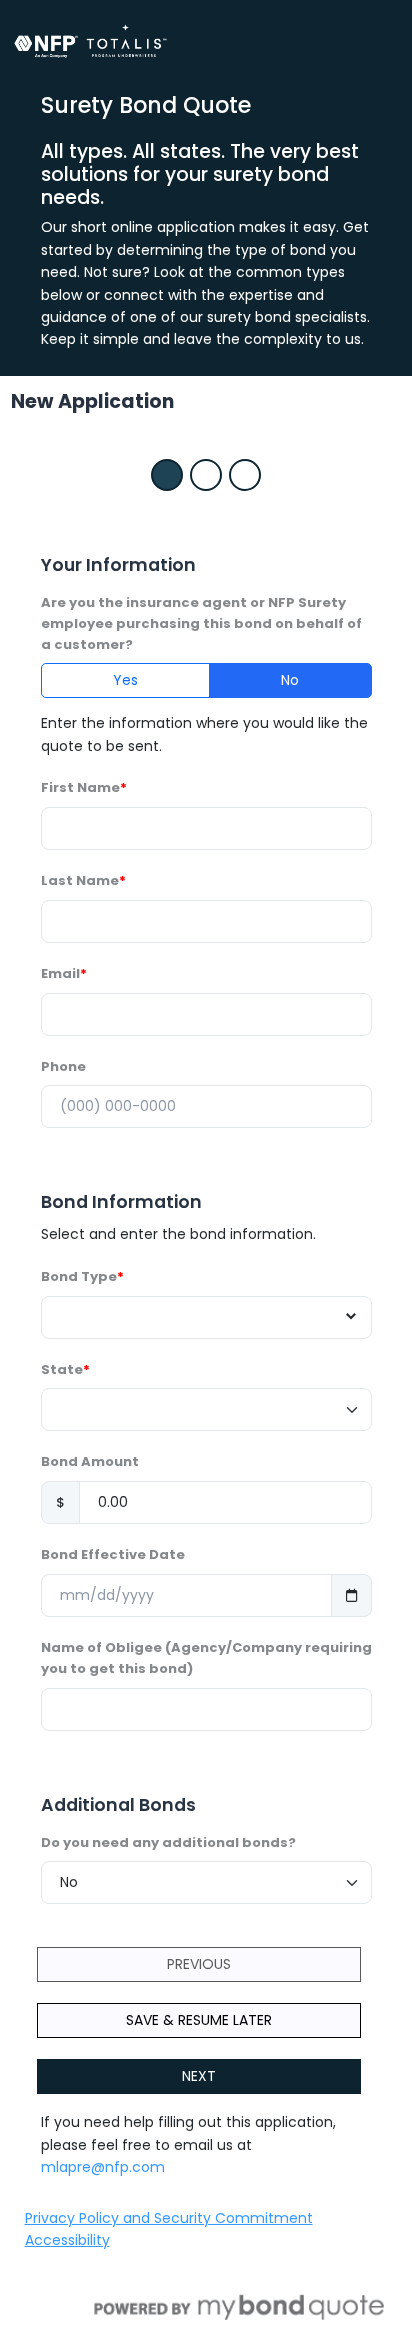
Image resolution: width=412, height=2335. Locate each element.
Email (60, 973)
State (62, 1369)
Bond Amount (90, 1461)
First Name (80, 787)
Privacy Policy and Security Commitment (169, 2218)
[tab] (167, 475)
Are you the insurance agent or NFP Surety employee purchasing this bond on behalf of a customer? (201, 623)
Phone (63, 1066)
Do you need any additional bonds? (168, 1842)
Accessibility (67, 2240)
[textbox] (197, 1317)
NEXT (199, 2076)
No (290, 680)
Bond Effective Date (113, 1554)
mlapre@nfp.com (103, 2167)
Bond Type (79, 1276)
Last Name (80, 880)
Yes (125, 680)
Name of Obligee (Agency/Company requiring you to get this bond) (206, 1658)
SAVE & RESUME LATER (199, 2020)
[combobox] (206, 1317)
